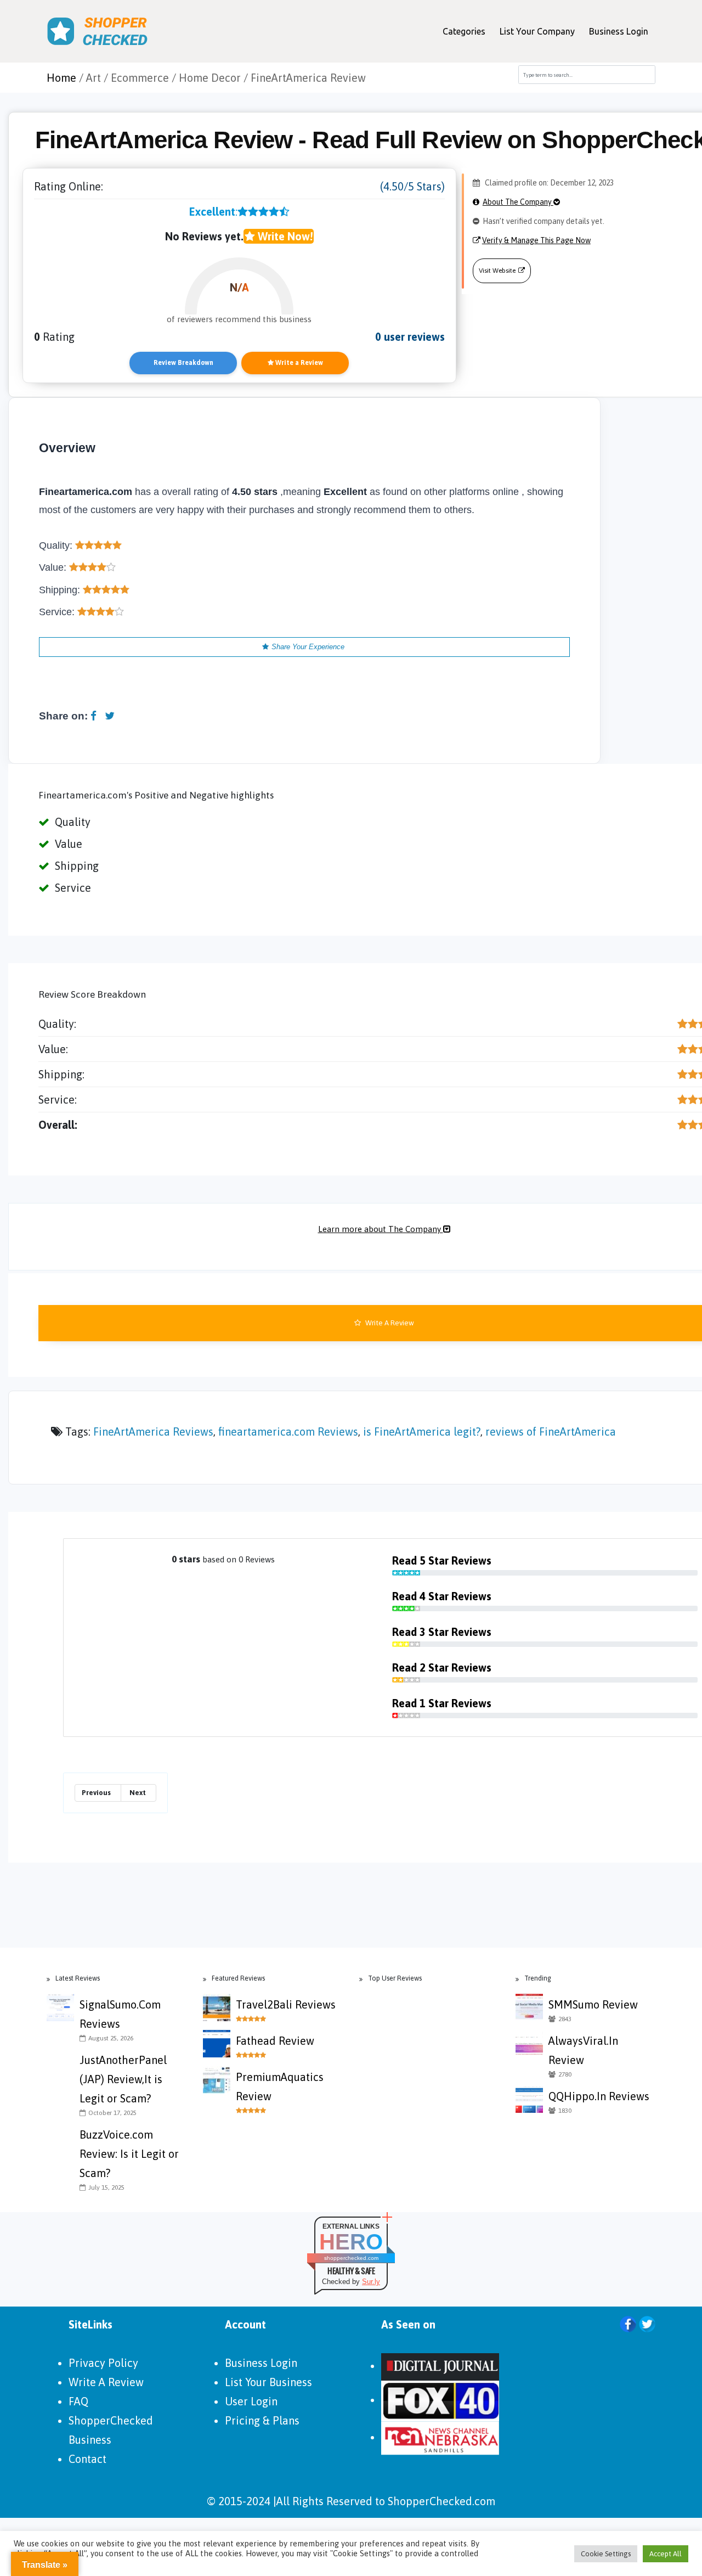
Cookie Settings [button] (606, 2554)
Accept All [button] (666, 2554)
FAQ (78, 2401)
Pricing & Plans (262, 2420)
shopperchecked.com (351, 2258)
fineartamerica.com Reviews (288, 1432)
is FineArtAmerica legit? (422, 1432)
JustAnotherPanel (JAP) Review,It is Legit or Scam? (123, 2079)
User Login (251, 2401)
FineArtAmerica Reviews (153, 1432)
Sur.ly (371, 2282)
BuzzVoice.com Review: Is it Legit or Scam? (129, 2154)
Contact (87, 2459)
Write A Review (106, 2382)
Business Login (619, 31)
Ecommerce (140, 78)
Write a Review (298, 363)
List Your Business (268, 2382)
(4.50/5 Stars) (412, 186)
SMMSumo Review (593, 2004)
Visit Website (497, 271)
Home (61, 78)
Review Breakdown (183, 363)
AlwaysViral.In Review (583, 2050)
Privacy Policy (103, 2363)
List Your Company (537, 31)
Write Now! (284, 236)
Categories (464, 31)
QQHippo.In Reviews (599, 2096)
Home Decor (210, 78)
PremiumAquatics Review (280, 2086)
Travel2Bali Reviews (286, 2004)
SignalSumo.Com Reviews (120, 2014)
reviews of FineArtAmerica (551, 1432)
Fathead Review (275, 2041)
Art (94, 78)
